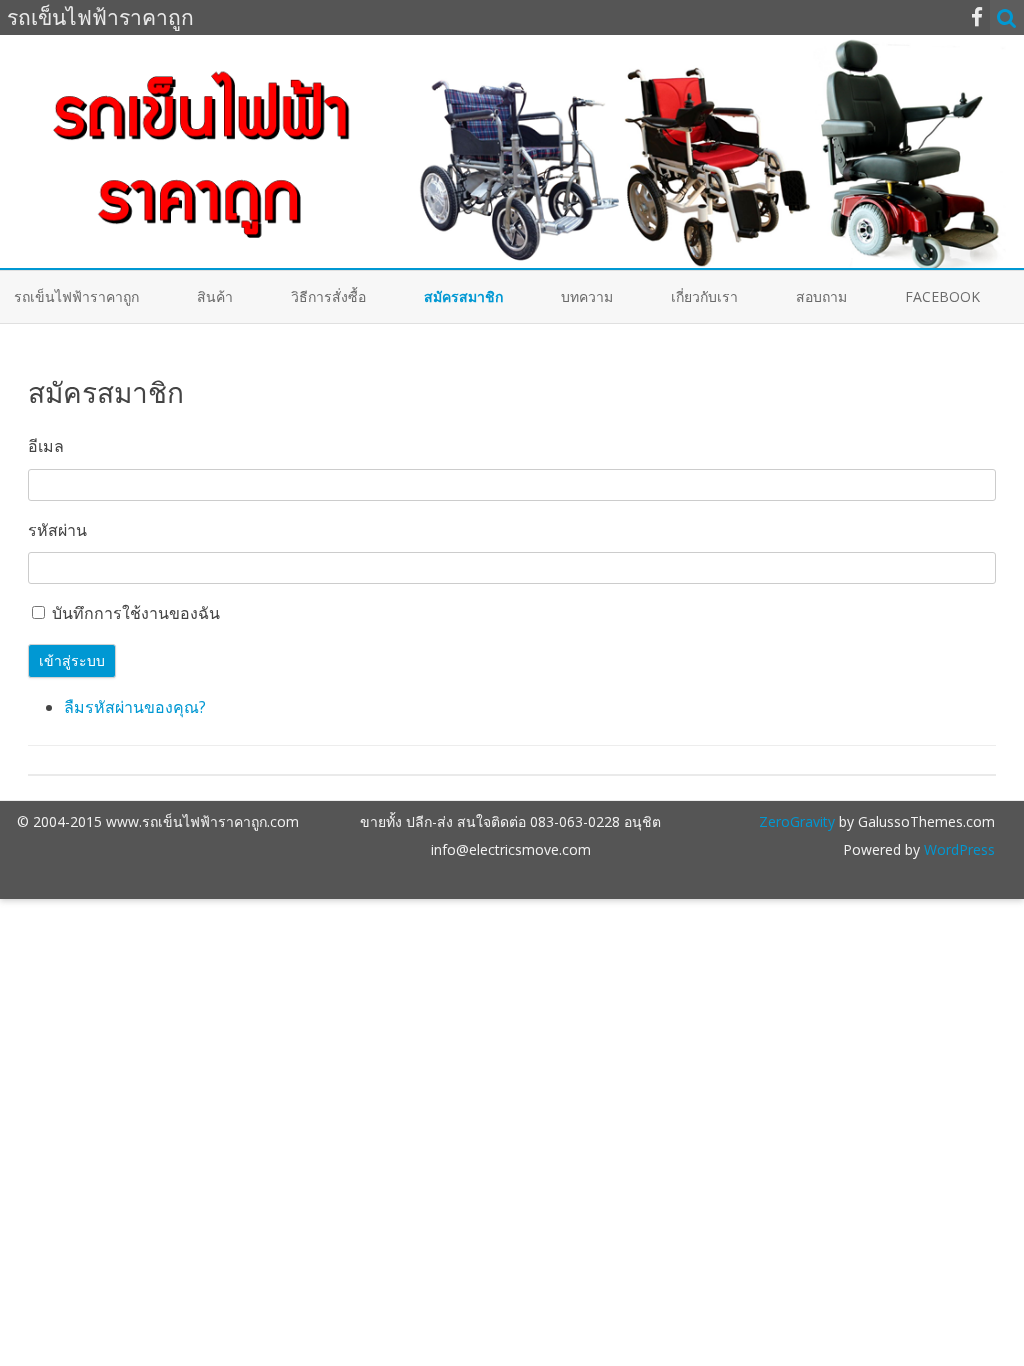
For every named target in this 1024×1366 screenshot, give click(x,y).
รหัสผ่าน (57, 530)
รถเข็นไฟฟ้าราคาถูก (76, 296)
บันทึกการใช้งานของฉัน (136, 613)
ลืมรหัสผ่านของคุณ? (135, 707)
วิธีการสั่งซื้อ (328, 296)
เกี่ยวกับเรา (704, 296)
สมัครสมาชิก (463, 296)
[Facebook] (977, 17)
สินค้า (215, 296)
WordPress (957, 849)
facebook (942, 296)
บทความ (587, 296)
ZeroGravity (797, 821)
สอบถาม (821, 296)
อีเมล (46, 446)
